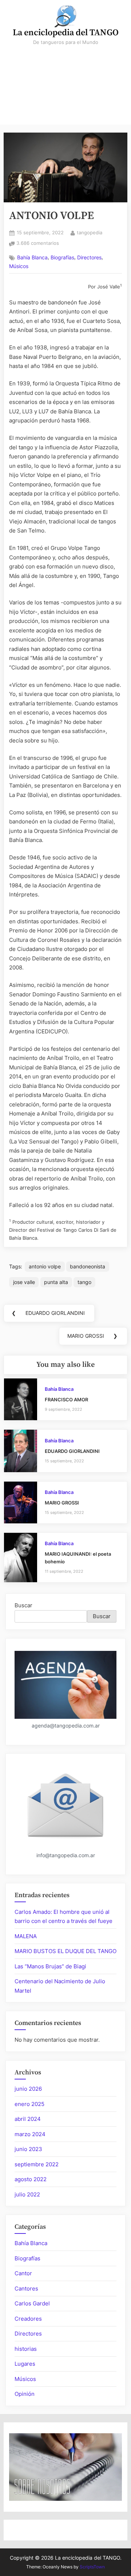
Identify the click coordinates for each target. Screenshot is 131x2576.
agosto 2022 (31, 2179)
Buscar (23, 1605)
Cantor (23, 2273)
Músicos (19, 266)
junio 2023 (28, 2149)
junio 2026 (28, 2089)
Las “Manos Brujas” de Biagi (50, 1966)
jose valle (24, 1282)
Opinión (25, 2394)
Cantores (26, 2289)
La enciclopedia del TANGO (66, 33)
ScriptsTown (92, 2567)
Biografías (62, 258)
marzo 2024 (30, 2134)
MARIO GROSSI (62, 1503)
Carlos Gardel (32, 2303)
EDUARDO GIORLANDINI (72, 1451)
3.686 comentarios (38, 244)
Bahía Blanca (32, 258)
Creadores (28, 2319)
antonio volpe (45, 1266)
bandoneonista (88, 1266)
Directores (89, 258)
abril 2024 (28, 2119)
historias (26, 2349)
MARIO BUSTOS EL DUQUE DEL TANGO (65, 1951)
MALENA (26, 1936)
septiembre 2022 (37, 2164)
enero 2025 (29, 2104)
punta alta (56, 1282)
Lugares (25, 2364)
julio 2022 (27, 2194)
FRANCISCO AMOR (66, 1400)
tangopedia (90, 232)
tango (84, 1282)
